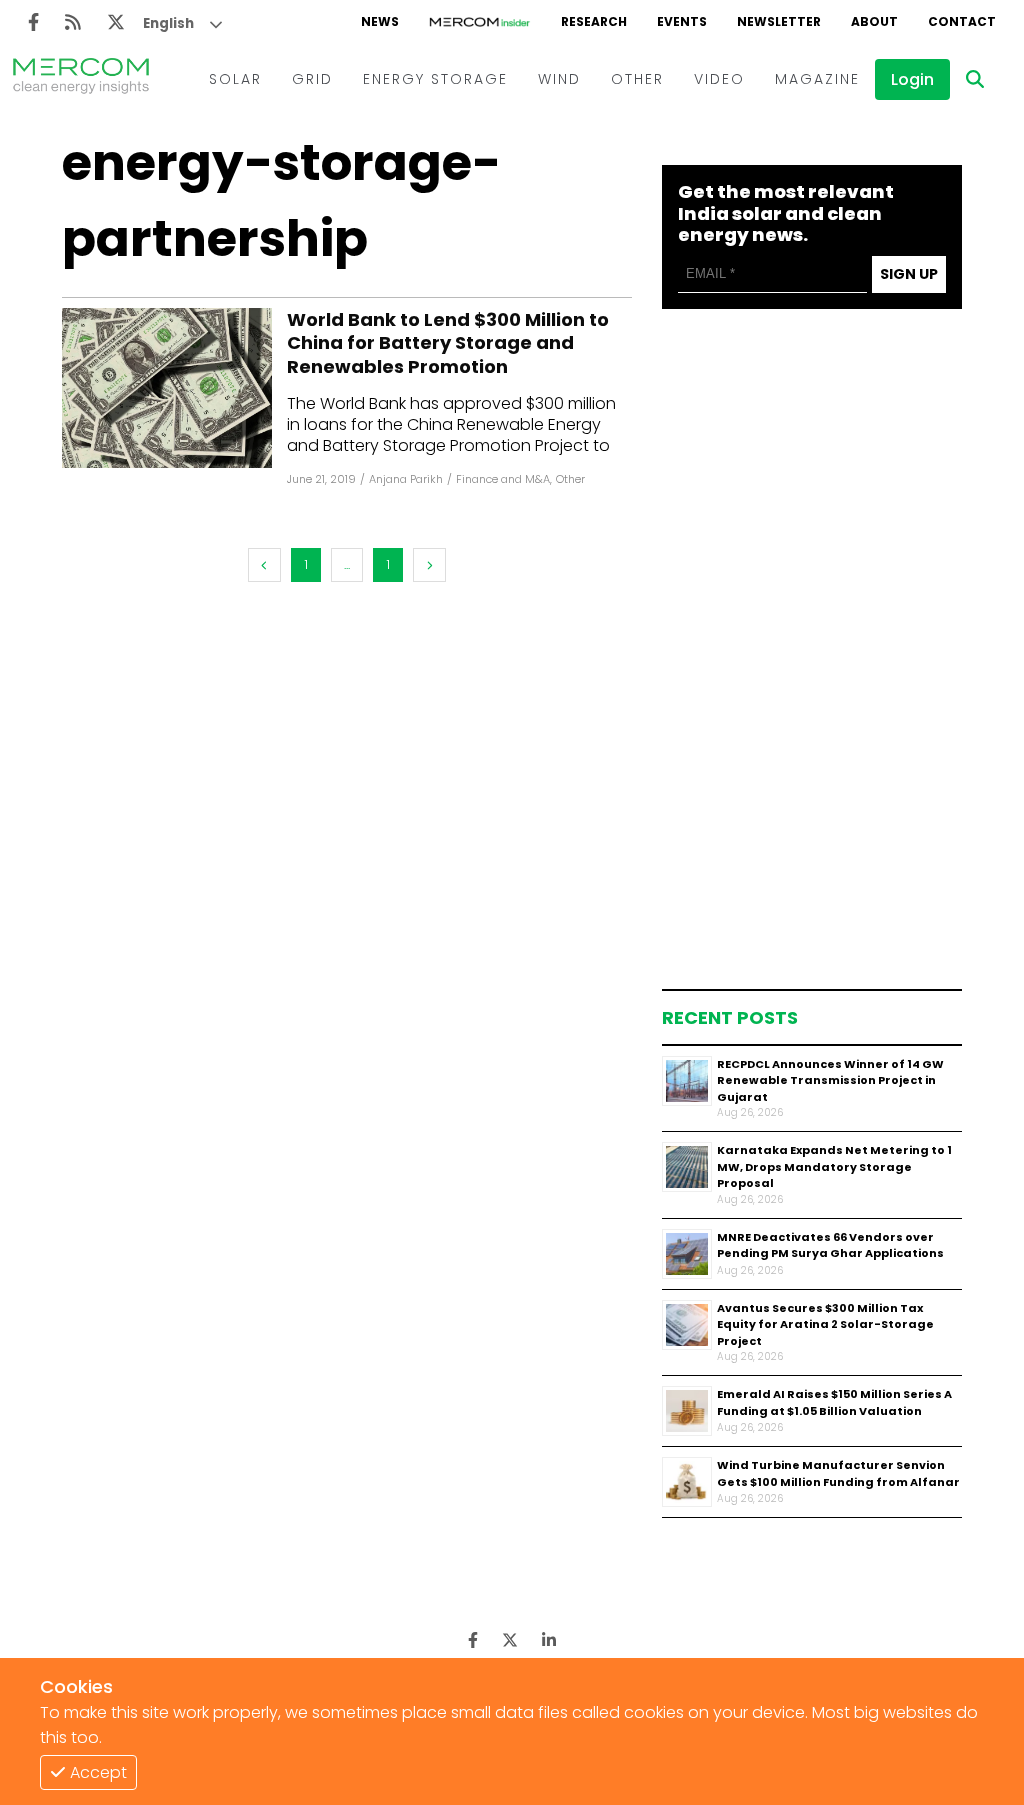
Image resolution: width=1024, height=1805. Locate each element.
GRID (312, 79)
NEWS (380, 21)
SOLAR (235, 79)
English (168, 23)
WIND (559, 79)
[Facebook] (33, 22)
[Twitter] (116, 22)
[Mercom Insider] (480, 22)
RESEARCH (594, 21)
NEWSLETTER (779, 21)
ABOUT (874, 21)
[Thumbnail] (687, 1081)
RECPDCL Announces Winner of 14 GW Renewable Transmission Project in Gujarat (830, 1080)
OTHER (637, 79)
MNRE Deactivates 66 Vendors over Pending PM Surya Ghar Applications (830, 1245)
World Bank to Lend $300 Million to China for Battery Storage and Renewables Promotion (448, 343)
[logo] (81, 79)
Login (912, 79)
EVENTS (682, 21)
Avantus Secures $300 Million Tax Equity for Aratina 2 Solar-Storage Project (825, 1324)
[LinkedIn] (549, 1640)
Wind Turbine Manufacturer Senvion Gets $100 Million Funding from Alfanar (838, 1473)
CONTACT (962, 21)
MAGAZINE (817, 79)
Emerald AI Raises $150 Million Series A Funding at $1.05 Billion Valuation (834, 1402)
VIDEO (719, 79)
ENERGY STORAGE (435, 79)
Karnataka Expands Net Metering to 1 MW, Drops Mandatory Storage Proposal (834, 1166)
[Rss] (73, 22)
